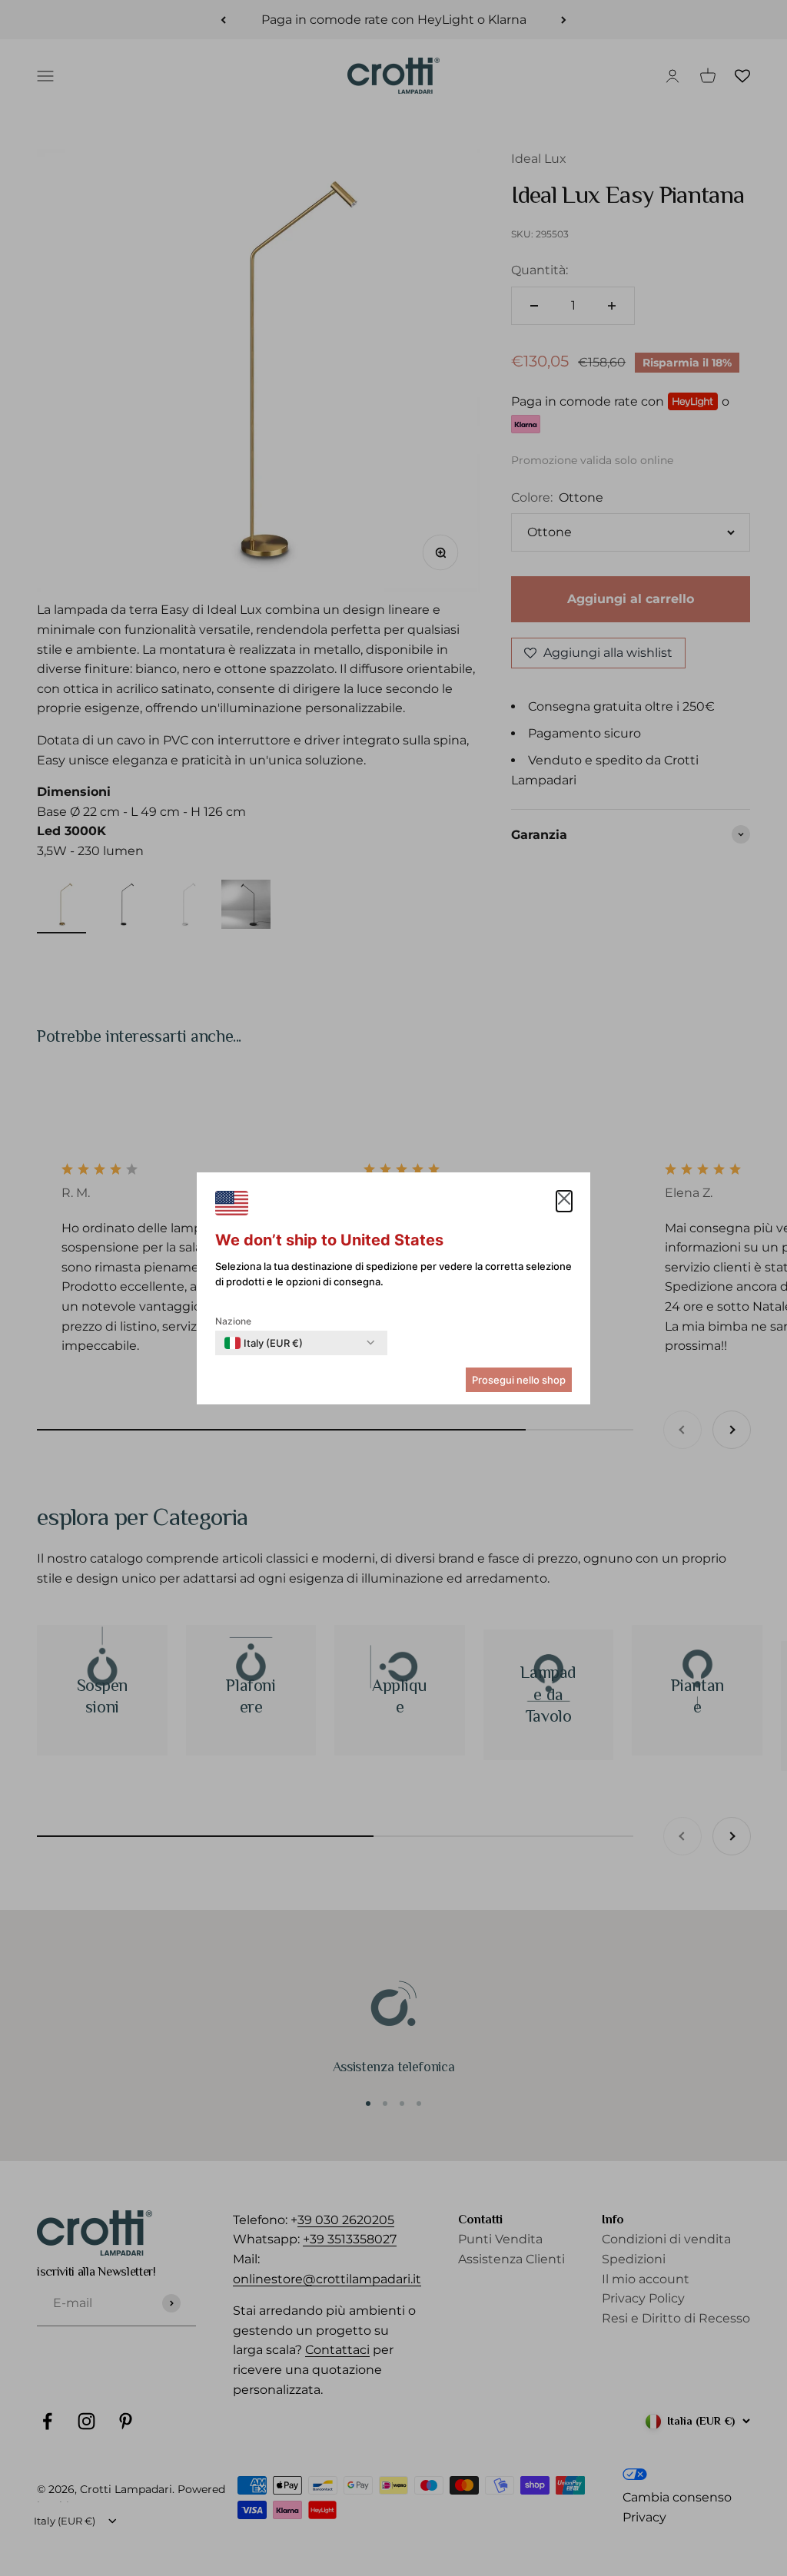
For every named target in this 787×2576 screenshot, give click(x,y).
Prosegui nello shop (519, 1380)
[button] (564, 1202)
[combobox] (264, 1343)
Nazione (233, 1321)
